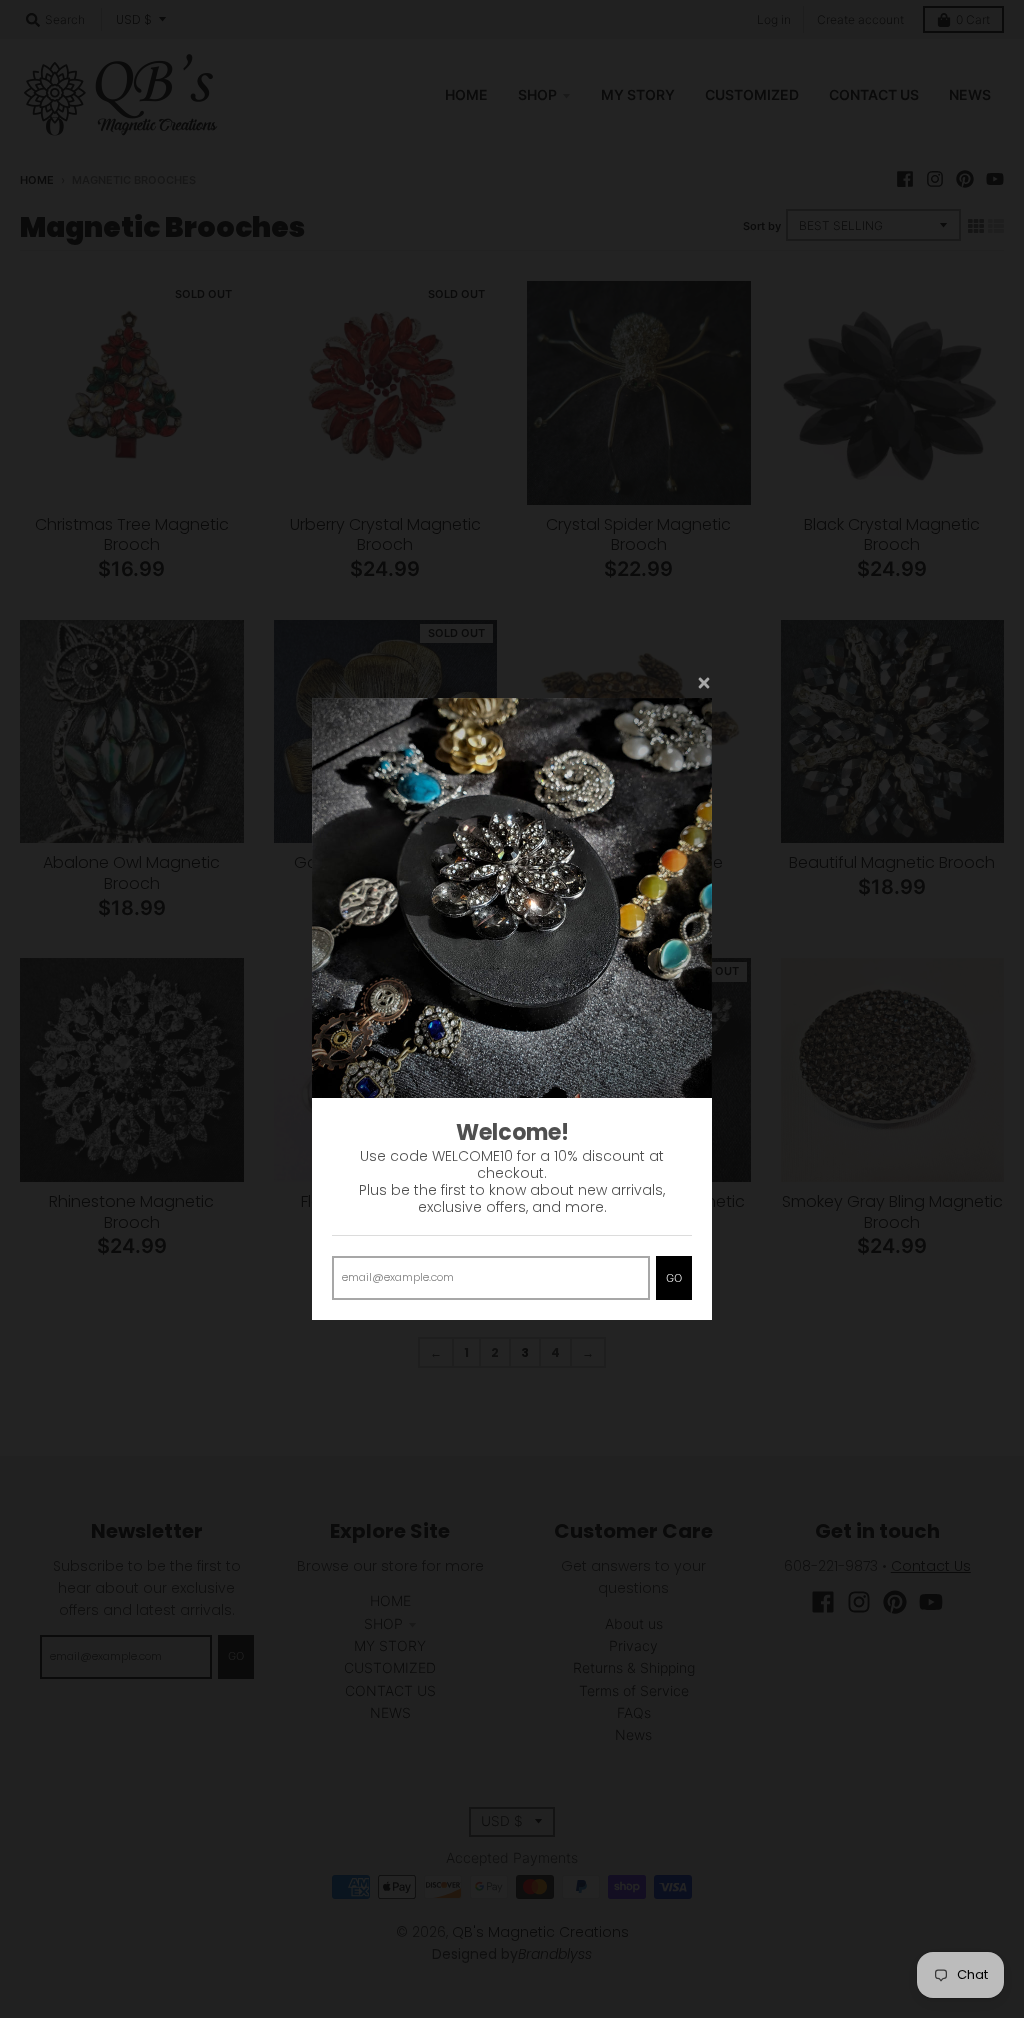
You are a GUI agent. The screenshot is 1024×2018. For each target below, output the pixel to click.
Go (674, 1278)
